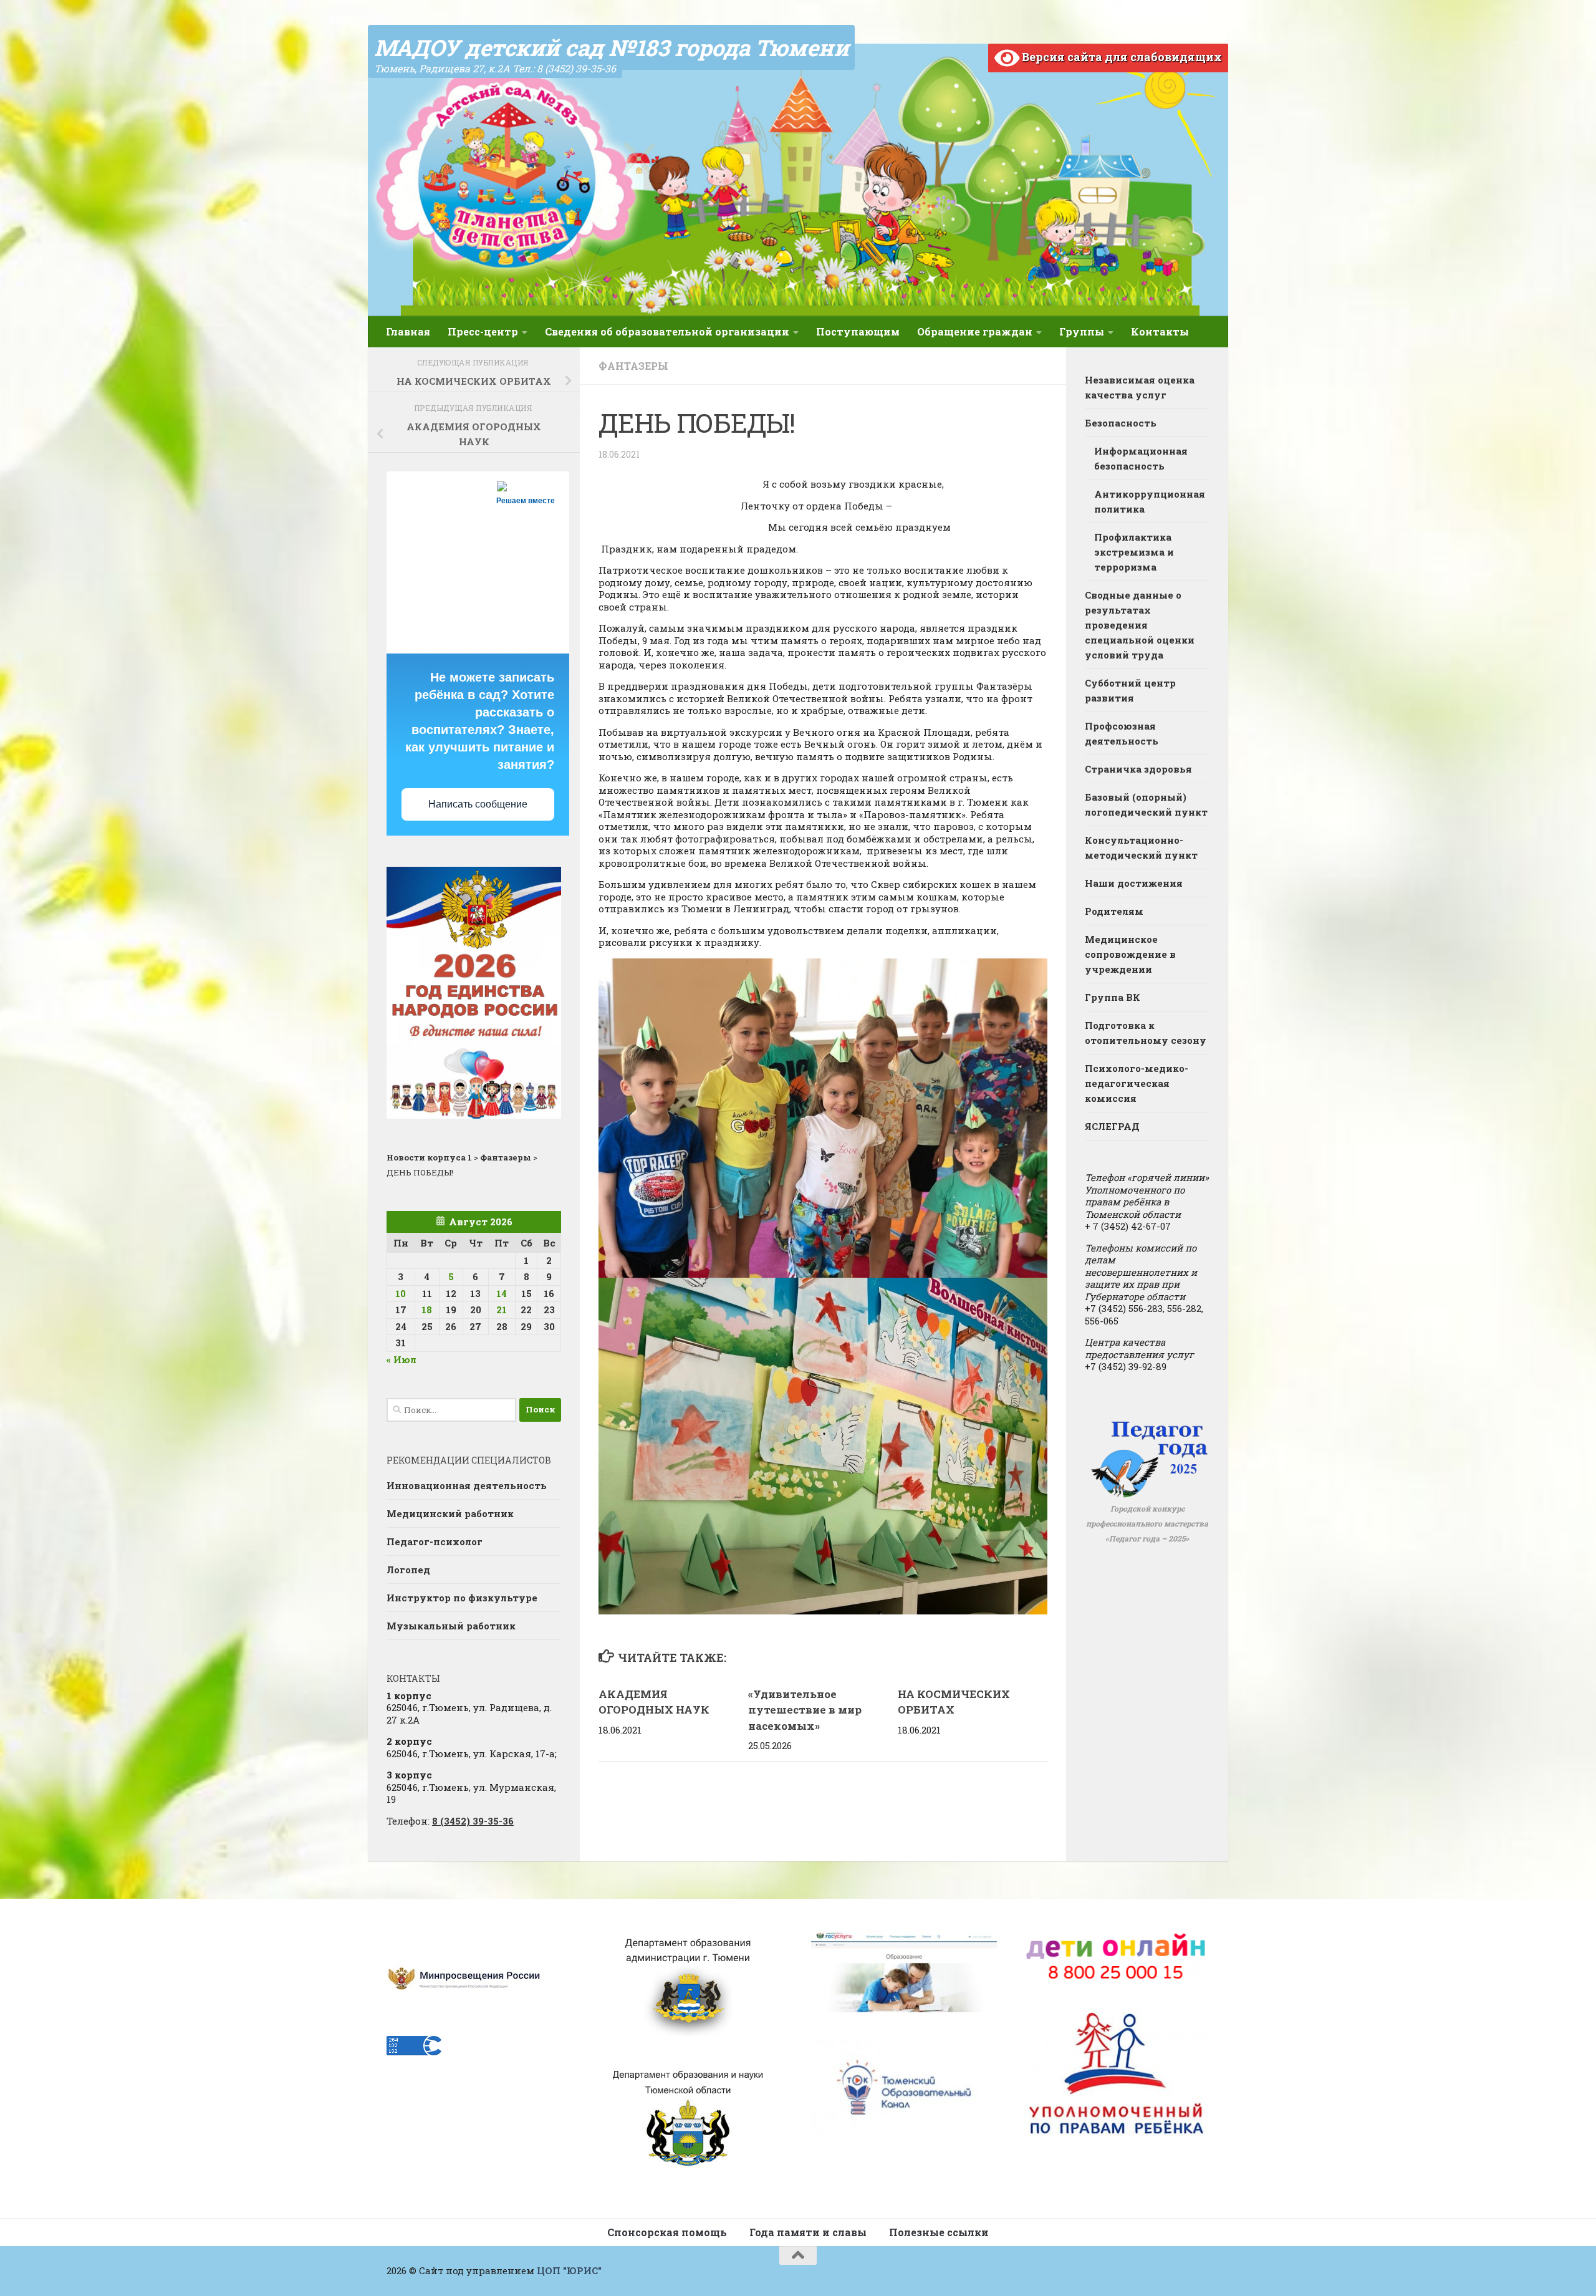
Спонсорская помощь (667, 2232)
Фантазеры (633, 366)
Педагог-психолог (435, 1541)
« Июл (401, 1359)
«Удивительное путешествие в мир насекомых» (805, 1710)
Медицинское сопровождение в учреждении (1130, 954)
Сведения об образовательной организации (667, 331)
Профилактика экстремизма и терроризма (1134, 552)
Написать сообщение (478, 804)
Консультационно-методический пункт (1141, 847)
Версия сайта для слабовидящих (1121, 57)
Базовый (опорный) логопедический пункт (1146, 804)
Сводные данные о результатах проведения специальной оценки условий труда (1140, 625)
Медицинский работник (450, 1513)
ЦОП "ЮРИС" (569, 2270)
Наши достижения (1134, 883)
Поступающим (858, 331)
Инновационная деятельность (467, 1485)
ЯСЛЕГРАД (1112, 1126)
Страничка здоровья (1138, 769)
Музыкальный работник (451, 1626)
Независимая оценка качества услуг (1140, 387)
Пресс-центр (483, 331)
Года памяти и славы (808, 2232)
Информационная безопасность (1141, 458)
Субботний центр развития (1130, 690)
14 (502, 1293)
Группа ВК (1113, 997)
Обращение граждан (975, 331)
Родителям (1114, 911)
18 (427, 1310)
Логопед (408, 1570)
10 (401, 1293)
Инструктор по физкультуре (462, 1598)
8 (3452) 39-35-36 (473, 1821)
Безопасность (1121, 423)
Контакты (1160, 331)
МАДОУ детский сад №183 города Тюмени (611, 47)
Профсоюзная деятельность (1122, 733)
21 (502, 1310)
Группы (1082, 331)
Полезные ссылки (939, 2232)
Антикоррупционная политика (1150, 501)
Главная (408, 331)
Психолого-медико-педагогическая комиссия (1137, 1083)
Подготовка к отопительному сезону (1146, 1033)
